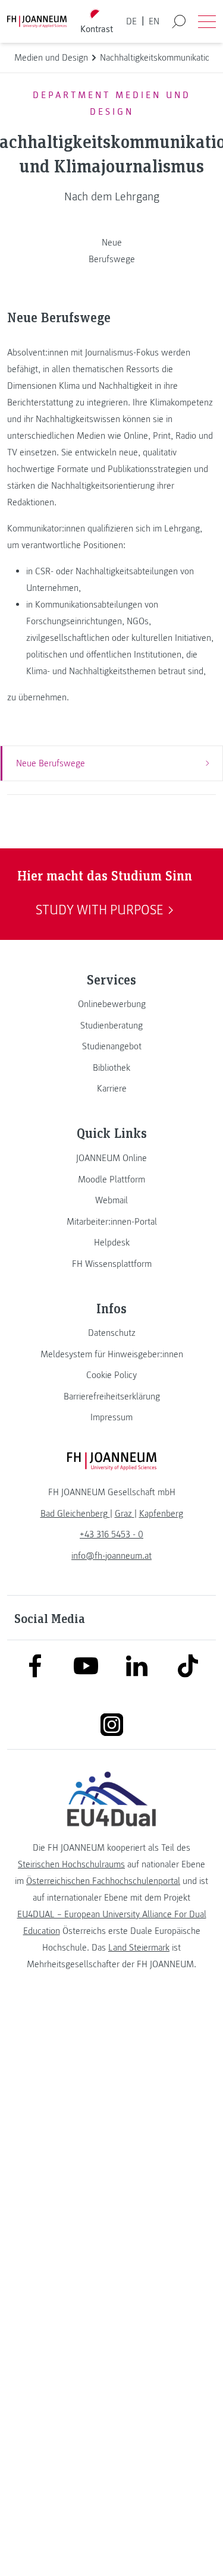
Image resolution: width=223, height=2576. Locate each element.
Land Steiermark (139, 1948)
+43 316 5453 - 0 (111, 1534)
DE (131, 21)
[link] (111, 1004)
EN (154, 21)
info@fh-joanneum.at (111, 1556)
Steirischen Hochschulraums (71, 1864)
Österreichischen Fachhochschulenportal (103, 1881)
